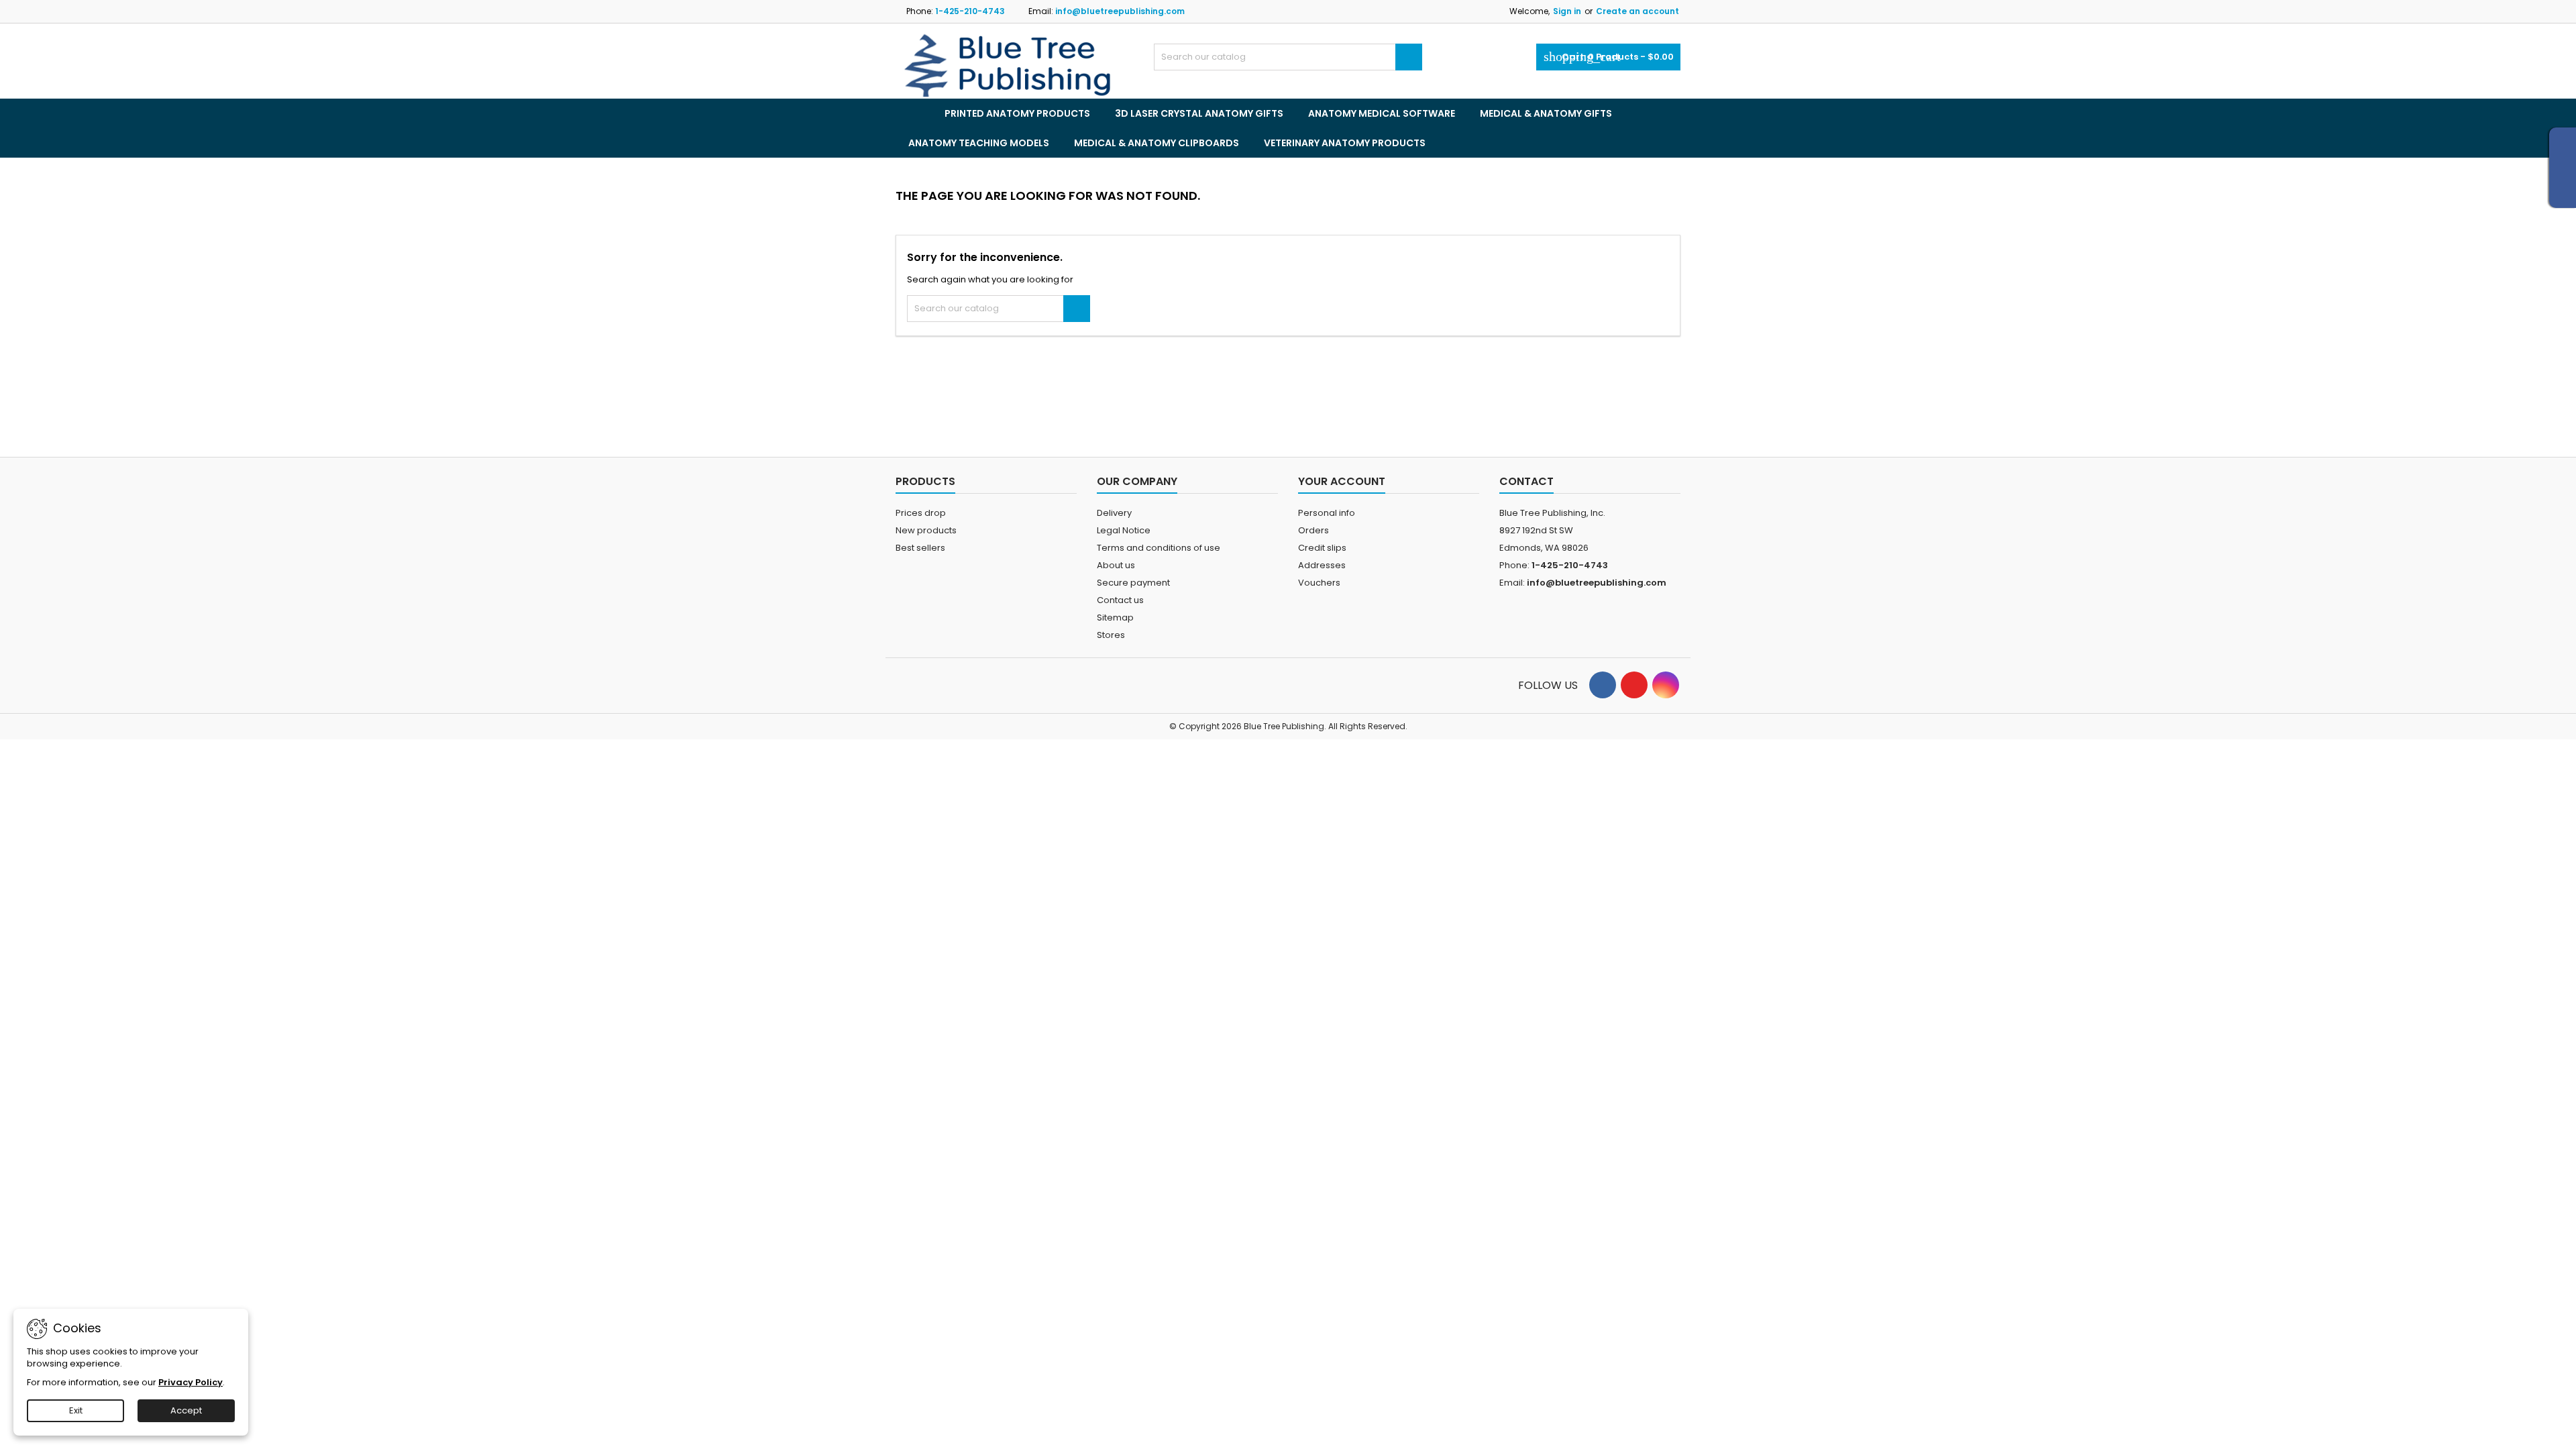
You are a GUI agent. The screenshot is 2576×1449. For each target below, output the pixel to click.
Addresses (1322, 565)
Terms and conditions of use (1159, 548)
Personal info (1327, 513)
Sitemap (1115, 618)
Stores (1111, 635)
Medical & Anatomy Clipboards (1157, 143)
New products (926, 530)
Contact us (1120, 600)
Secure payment (1133, 583)
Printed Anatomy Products (1017, 113)
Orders (1313, 530)
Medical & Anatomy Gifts (1546, 113)
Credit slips (1322, 548)
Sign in (1567, 11)
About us (1116, 565)
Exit (76, 1410)
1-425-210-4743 (970, 11)
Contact (1526, 481)
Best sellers (920, 548)
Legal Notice (1124, 530)
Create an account (1638, 11)
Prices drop (921, 513)
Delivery (1114, 513)
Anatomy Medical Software (1382, 113)
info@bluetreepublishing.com (1120, 11)
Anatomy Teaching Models (979, 143)
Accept (186, 1410)
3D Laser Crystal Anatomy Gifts (1199, 113)
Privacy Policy (191, 1382)
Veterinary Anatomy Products (1345, 143)
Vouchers (1319, 583)
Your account (1342, 481)
